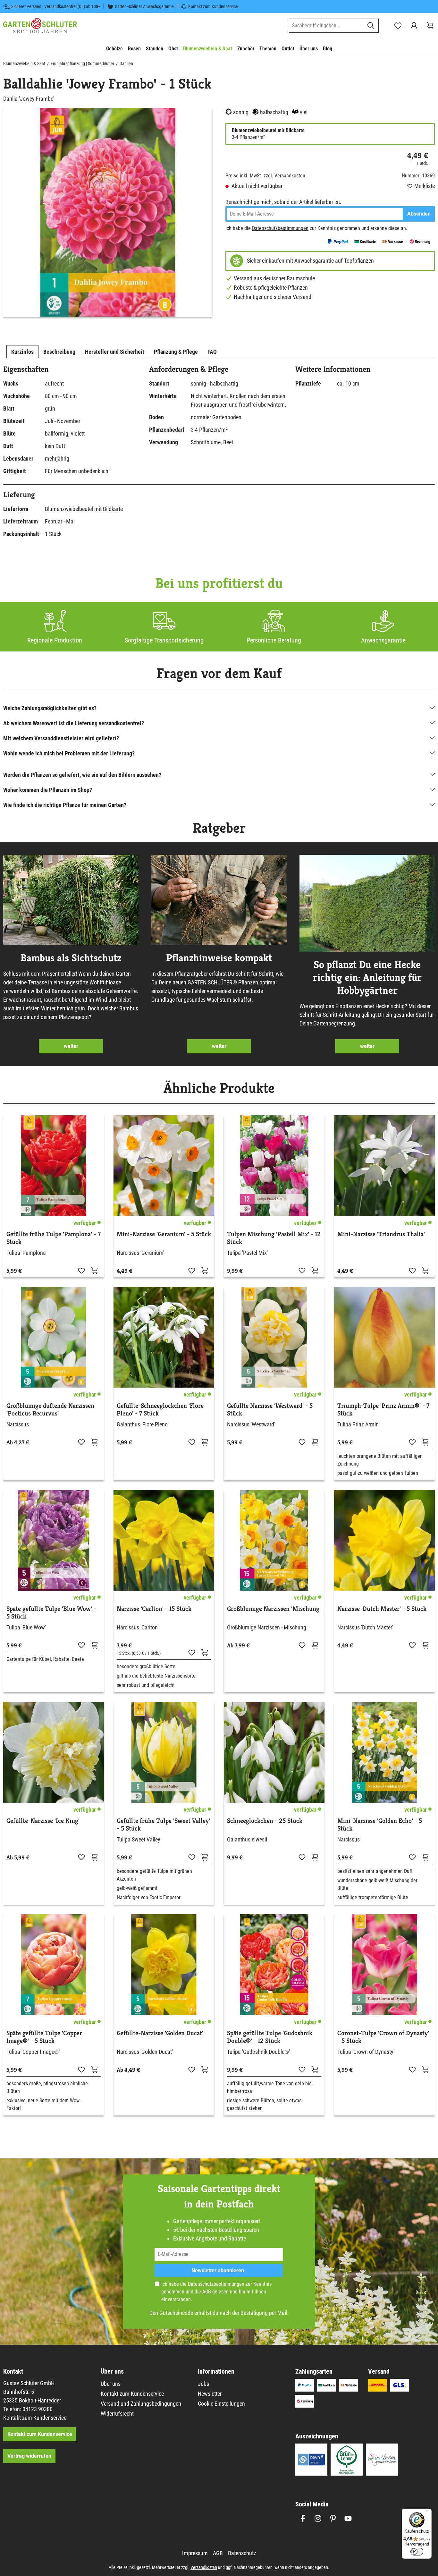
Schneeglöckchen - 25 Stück (265, 1821)
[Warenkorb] (430, 26)
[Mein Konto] (414, 26)
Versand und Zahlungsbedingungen (141, 2404)
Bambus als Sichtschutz (71, 958)
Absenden (419, 214)
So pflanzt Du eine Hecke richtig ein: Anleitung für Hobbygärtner (367, 977)
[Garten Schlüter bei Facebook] (303, 2518)
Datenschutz (242, 2553)
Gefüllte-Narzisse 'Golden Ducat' (160, 2033)
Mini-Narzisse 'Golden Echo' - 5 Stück (380, 1825)
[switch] (417, 2552)
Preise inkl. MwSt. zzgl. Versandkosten (265, 176)
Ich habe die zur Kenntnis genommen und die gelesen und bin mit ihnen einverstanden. (216, 2292)
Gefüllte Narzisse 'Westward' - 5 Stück (270, 1410)
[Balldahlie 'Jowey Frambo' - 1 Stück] (108, 212)
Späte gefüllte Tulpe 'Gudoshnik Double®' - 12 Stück (270, 2037)
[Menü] (428, 2512)
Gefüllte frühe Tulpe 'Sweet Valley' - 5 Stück (163, 1825)
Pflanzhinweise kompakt (219, 958)
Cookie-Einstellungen (221, 2404)
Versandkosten (204, 2567)
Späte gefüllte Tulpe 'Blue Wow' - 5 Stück (51, 1613)
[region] (108, 212)
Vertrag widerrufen (29, 2456)
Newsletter (210, 2394)
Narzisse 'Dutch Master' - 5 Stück (382, 1609)
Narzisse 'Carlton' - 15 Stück (154, 1609)
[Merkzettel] (398, 26)
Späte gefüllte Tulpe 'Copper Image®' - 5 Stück (44, 2037)
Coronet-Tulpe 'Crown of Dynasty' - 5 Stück (383, 2037)
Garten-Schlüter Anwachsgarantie (144, 6)
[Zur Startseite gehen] (40, 26)
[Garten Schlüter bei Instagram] (318, 2518)
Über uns (111, 2384)
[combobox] (326, 26)
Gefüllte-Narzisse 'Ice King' (43, 1821)
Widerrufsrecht (117, 2414)
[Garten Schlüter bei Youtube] (348, 2518)
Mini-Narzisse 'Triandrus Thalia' (381, 1234)
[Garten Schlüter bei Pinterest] (333, 2518)
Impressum (195, 2553)
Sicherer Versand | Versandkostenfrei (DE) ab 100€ (56, 6)
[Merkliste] (81, 1270)
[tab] (22, 352)
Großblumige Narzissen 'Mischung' (274, 1609)
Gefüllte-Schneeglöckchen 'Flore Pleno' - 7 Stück (160, 1410)
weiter (71, 1046)
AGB (207, 2292)
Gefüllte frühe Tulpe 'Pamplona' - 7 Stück (54, 1238)
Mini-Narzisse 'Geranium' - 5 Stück (164, 1234)
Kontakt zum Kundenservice (213, 6)
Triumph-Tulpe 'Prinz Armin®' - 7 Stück (383, 1410)
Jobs (203, 2384)
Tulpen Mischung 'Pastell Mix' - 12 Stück (274, 1238)
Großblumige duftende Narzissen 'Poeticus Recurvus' (50, 1410)
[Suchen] (371, 26)
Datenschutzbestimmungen (280, 228)
